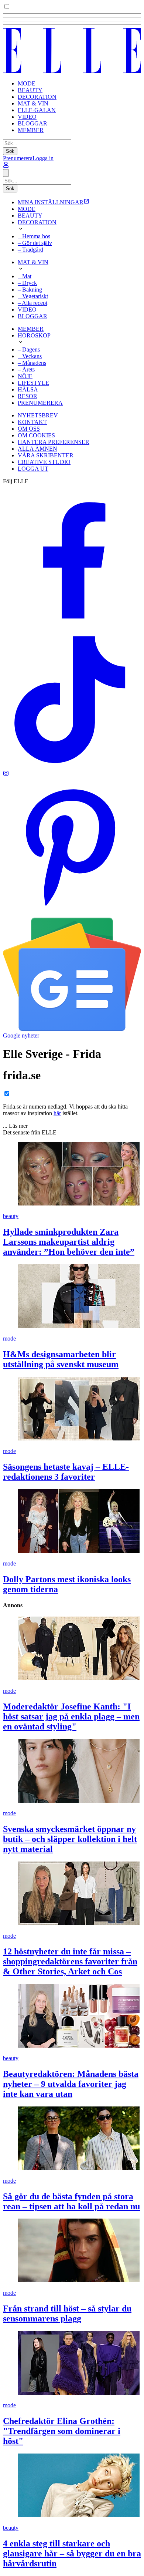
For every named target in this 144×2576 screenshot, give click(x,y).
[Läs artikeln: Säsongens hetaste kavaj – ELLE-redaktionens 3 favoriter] (72, 1409)
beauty (11, 1216)
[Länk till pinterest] (72, 914)
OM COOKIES (36, 435)
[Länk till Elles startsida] (72, 71)
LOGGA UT (33, 469)
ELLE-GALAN (37, 110)
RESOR (28, 396)
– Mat (25, 276)
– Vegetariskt (33, 296)
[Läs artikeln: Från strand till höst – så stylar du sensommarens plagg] (72, 2251)
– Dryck (27, 283)
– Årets (26, 369)
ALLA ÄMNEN (37, 449)
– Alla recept (32, 303)
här (57, 1113)
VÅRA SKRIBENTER (46, 455)
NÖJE (25, 376)
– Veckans (30, 356)
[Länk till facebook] (72, 627)
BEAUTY (30, 90)
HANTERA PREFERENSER (54, 442)
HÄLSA (28, 389)
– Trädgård (30, 250)
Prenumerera (18, 158)
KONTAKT (32, 422)
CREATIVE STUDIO (44, 462)
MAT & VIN (33, 103)
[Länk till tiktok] (72, 767)
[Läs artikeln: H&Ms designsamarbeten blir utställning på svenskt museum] (72, 1297)
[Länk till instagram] (6, 774)
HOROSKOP (34, 335)
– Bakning (30, 290)
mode (9, 1339)
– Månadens (32, 363)
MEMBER (31, 130)
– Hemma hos (34, 236)
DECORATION (37, 97)
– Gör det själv (35, 243)
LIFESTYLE (33, 383)
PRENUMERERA (40, 403)
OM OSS (29, 429)
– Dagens (29, 349)
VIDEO (27, 117)
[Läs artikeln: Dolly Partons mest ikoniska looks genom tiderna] (72, 1522)
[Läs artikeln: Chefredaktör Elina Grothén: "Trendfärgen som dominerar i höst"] (72, 2364)
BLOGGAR (32, 123)
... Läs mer (15, 1126)
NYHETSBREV (38, 415)
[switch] (7, 6)
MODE (27, 83)
